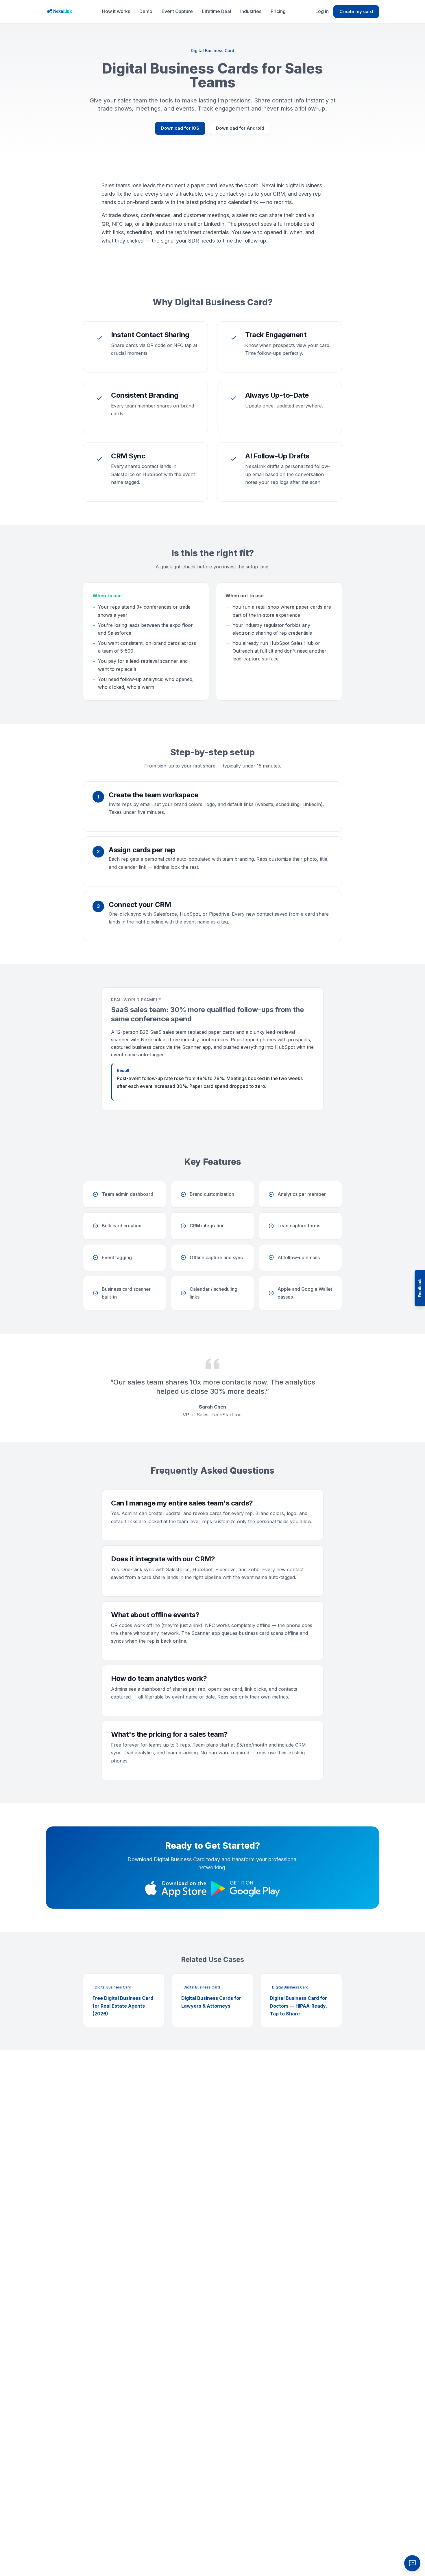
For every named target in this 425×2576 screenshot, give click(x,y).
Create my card (356, 11)
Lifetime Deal (217, 11)
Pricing (278, 11)
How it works (116, 11)
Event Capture (177, 11)
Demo (146, 11)
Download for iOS (180, 128)
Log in (322, 11)
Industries (251, 11)
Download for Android (240, 128)
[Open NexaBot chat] (412, 2563)
